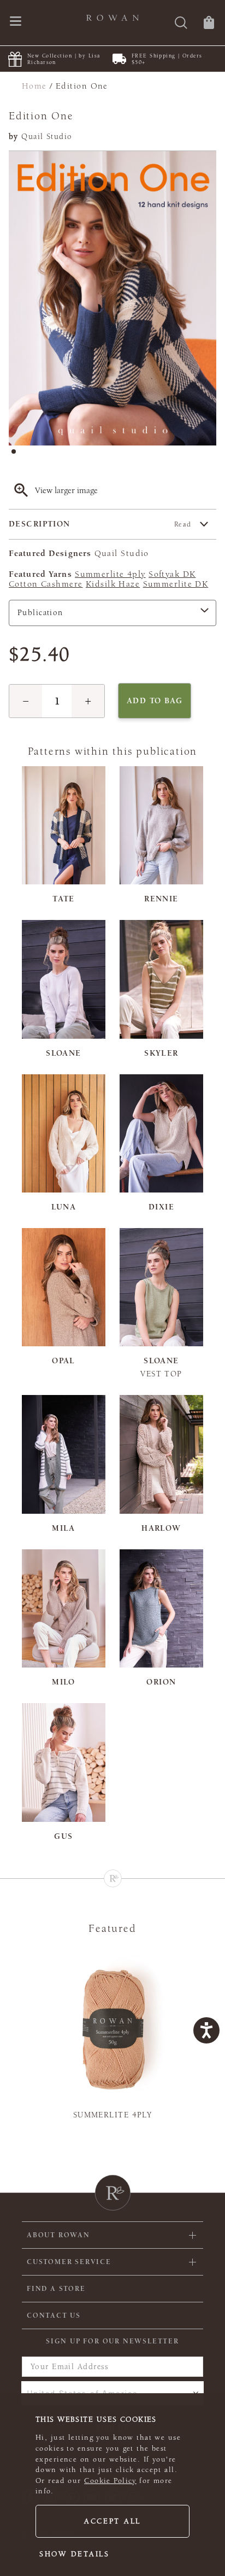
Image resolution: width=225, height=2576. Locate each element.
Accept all (112, 2521)
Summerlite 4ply (110, 574)
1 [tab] (17, 455)
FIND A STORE (56, 2289)
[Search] (181, 24)
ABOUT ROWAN (58, 2235)
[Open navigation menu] (16, 22)
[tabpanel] (112, 298)
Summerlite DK (176, 584)
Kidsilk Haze (113, 584)
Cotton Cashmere (46, 584)
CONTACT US (54, 2315)
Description (100, 524)
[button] (26, 701)
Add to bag (155, 701)
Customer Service (69, 2262)
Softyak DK (172, 574)
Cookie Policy (110, 2481)
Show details (75, 2554)
